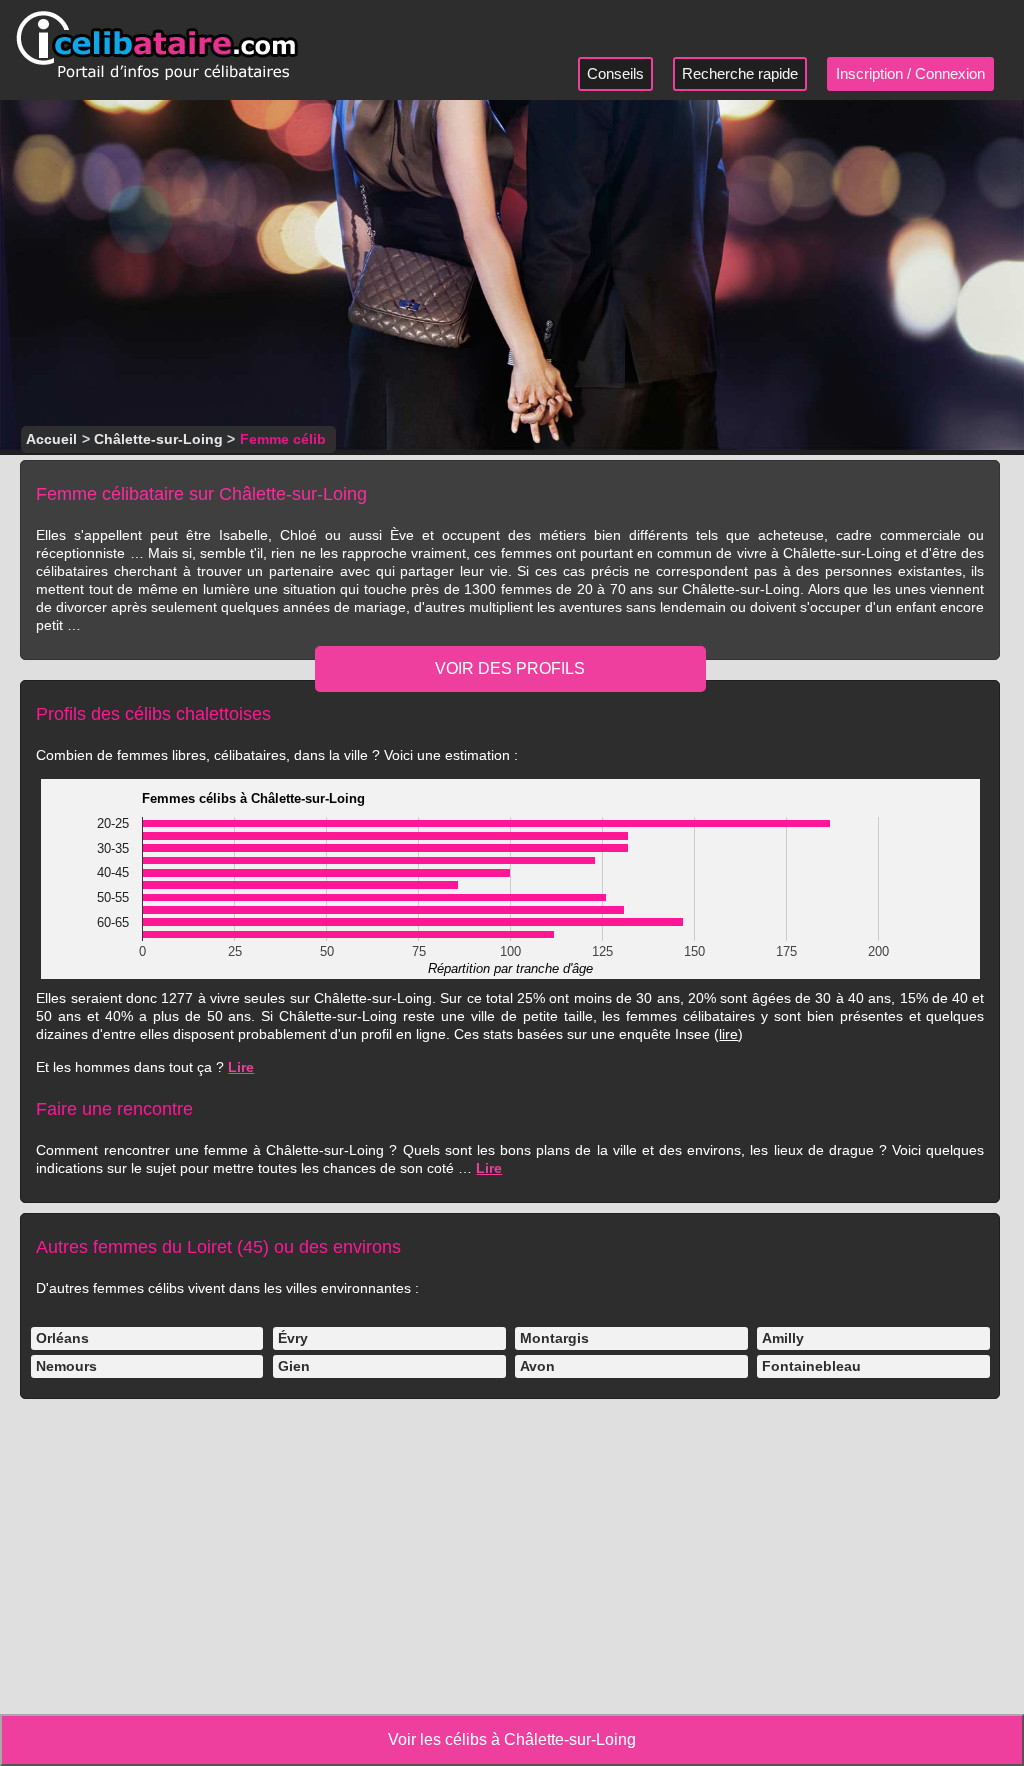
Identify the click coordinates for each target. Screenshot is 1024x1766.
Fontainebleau (811, 1366)
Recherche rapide (740, 73)
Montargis (554, 1338)
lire (728, 1034)
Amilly (783, 1338)
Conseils (615, 73)
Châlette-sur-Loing (158, 439)
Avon (537, 1366)
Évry (293, 1338)
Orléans (62, 1338)
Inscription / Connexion (910, 73)
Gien (294, 1366)
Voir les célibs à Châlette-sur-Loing (512, 1739)
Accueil (51, 439)
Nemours (66, 1366)
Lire (241, 1067)
